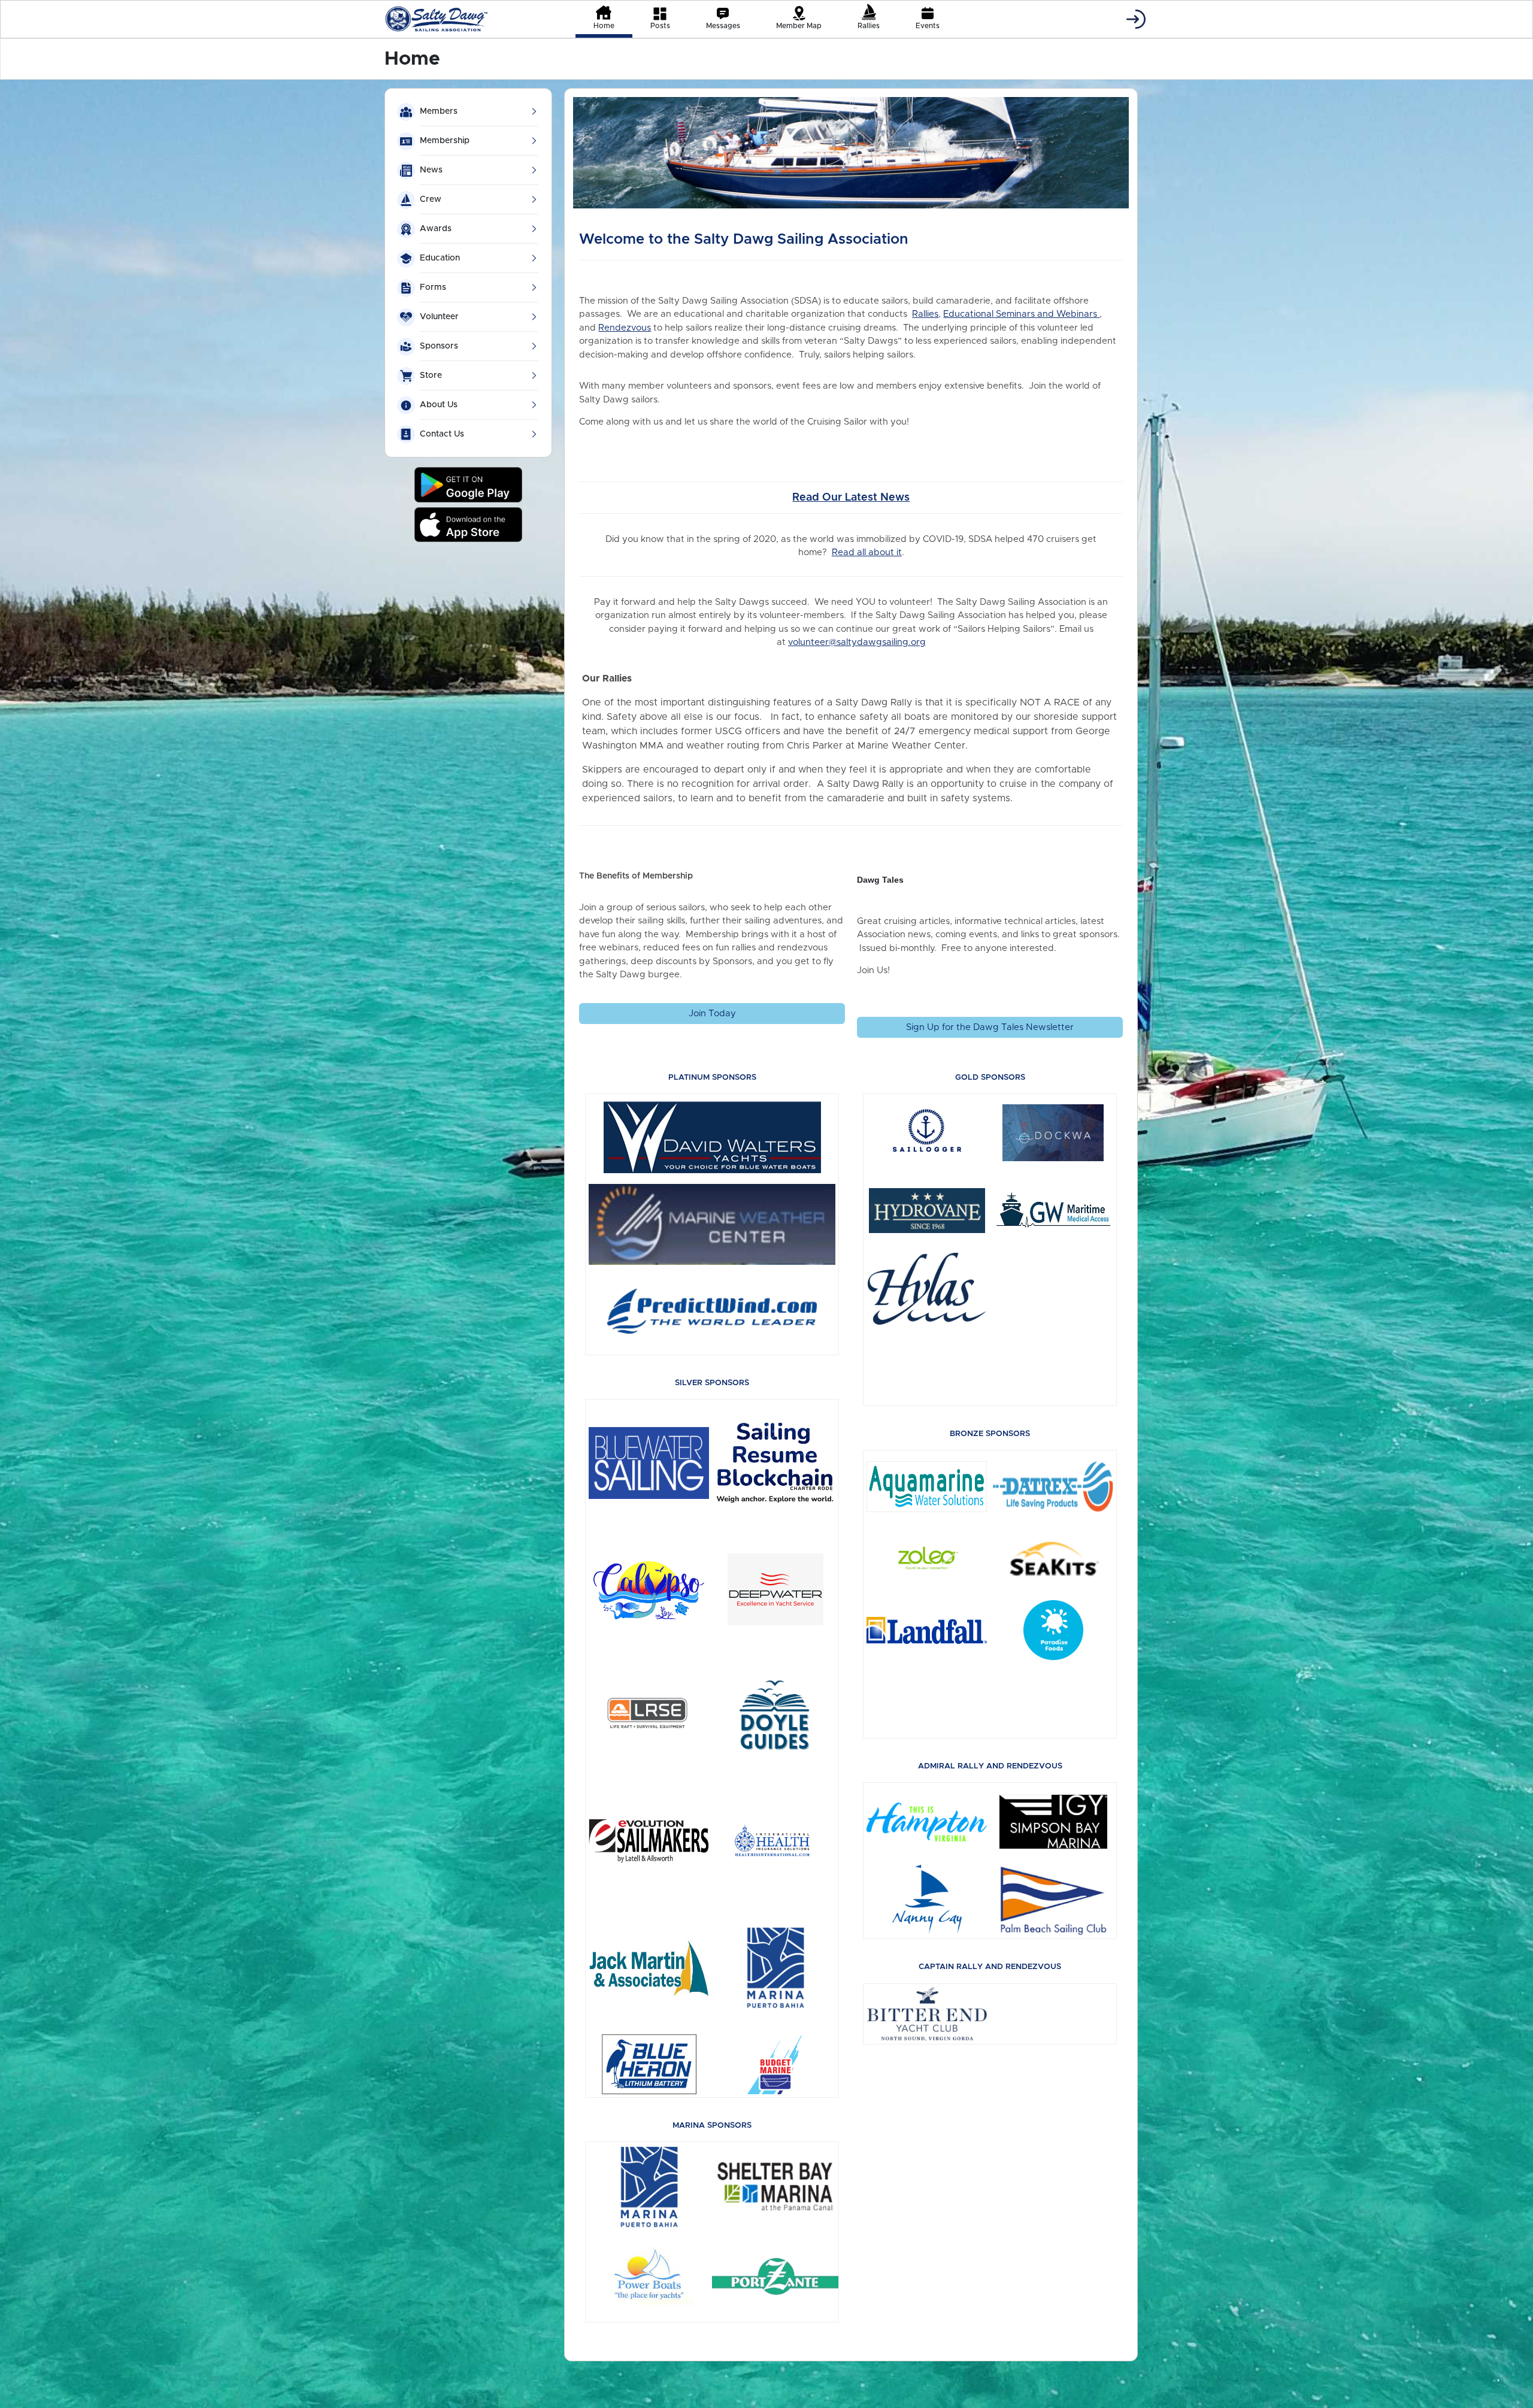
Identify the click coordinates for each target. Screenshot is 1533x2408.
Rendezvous (625, 328)
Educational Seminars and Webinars (1021, 314)
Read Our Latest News (851, 498)
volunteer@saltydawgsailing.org (857, 642)
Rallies (925, 314)
